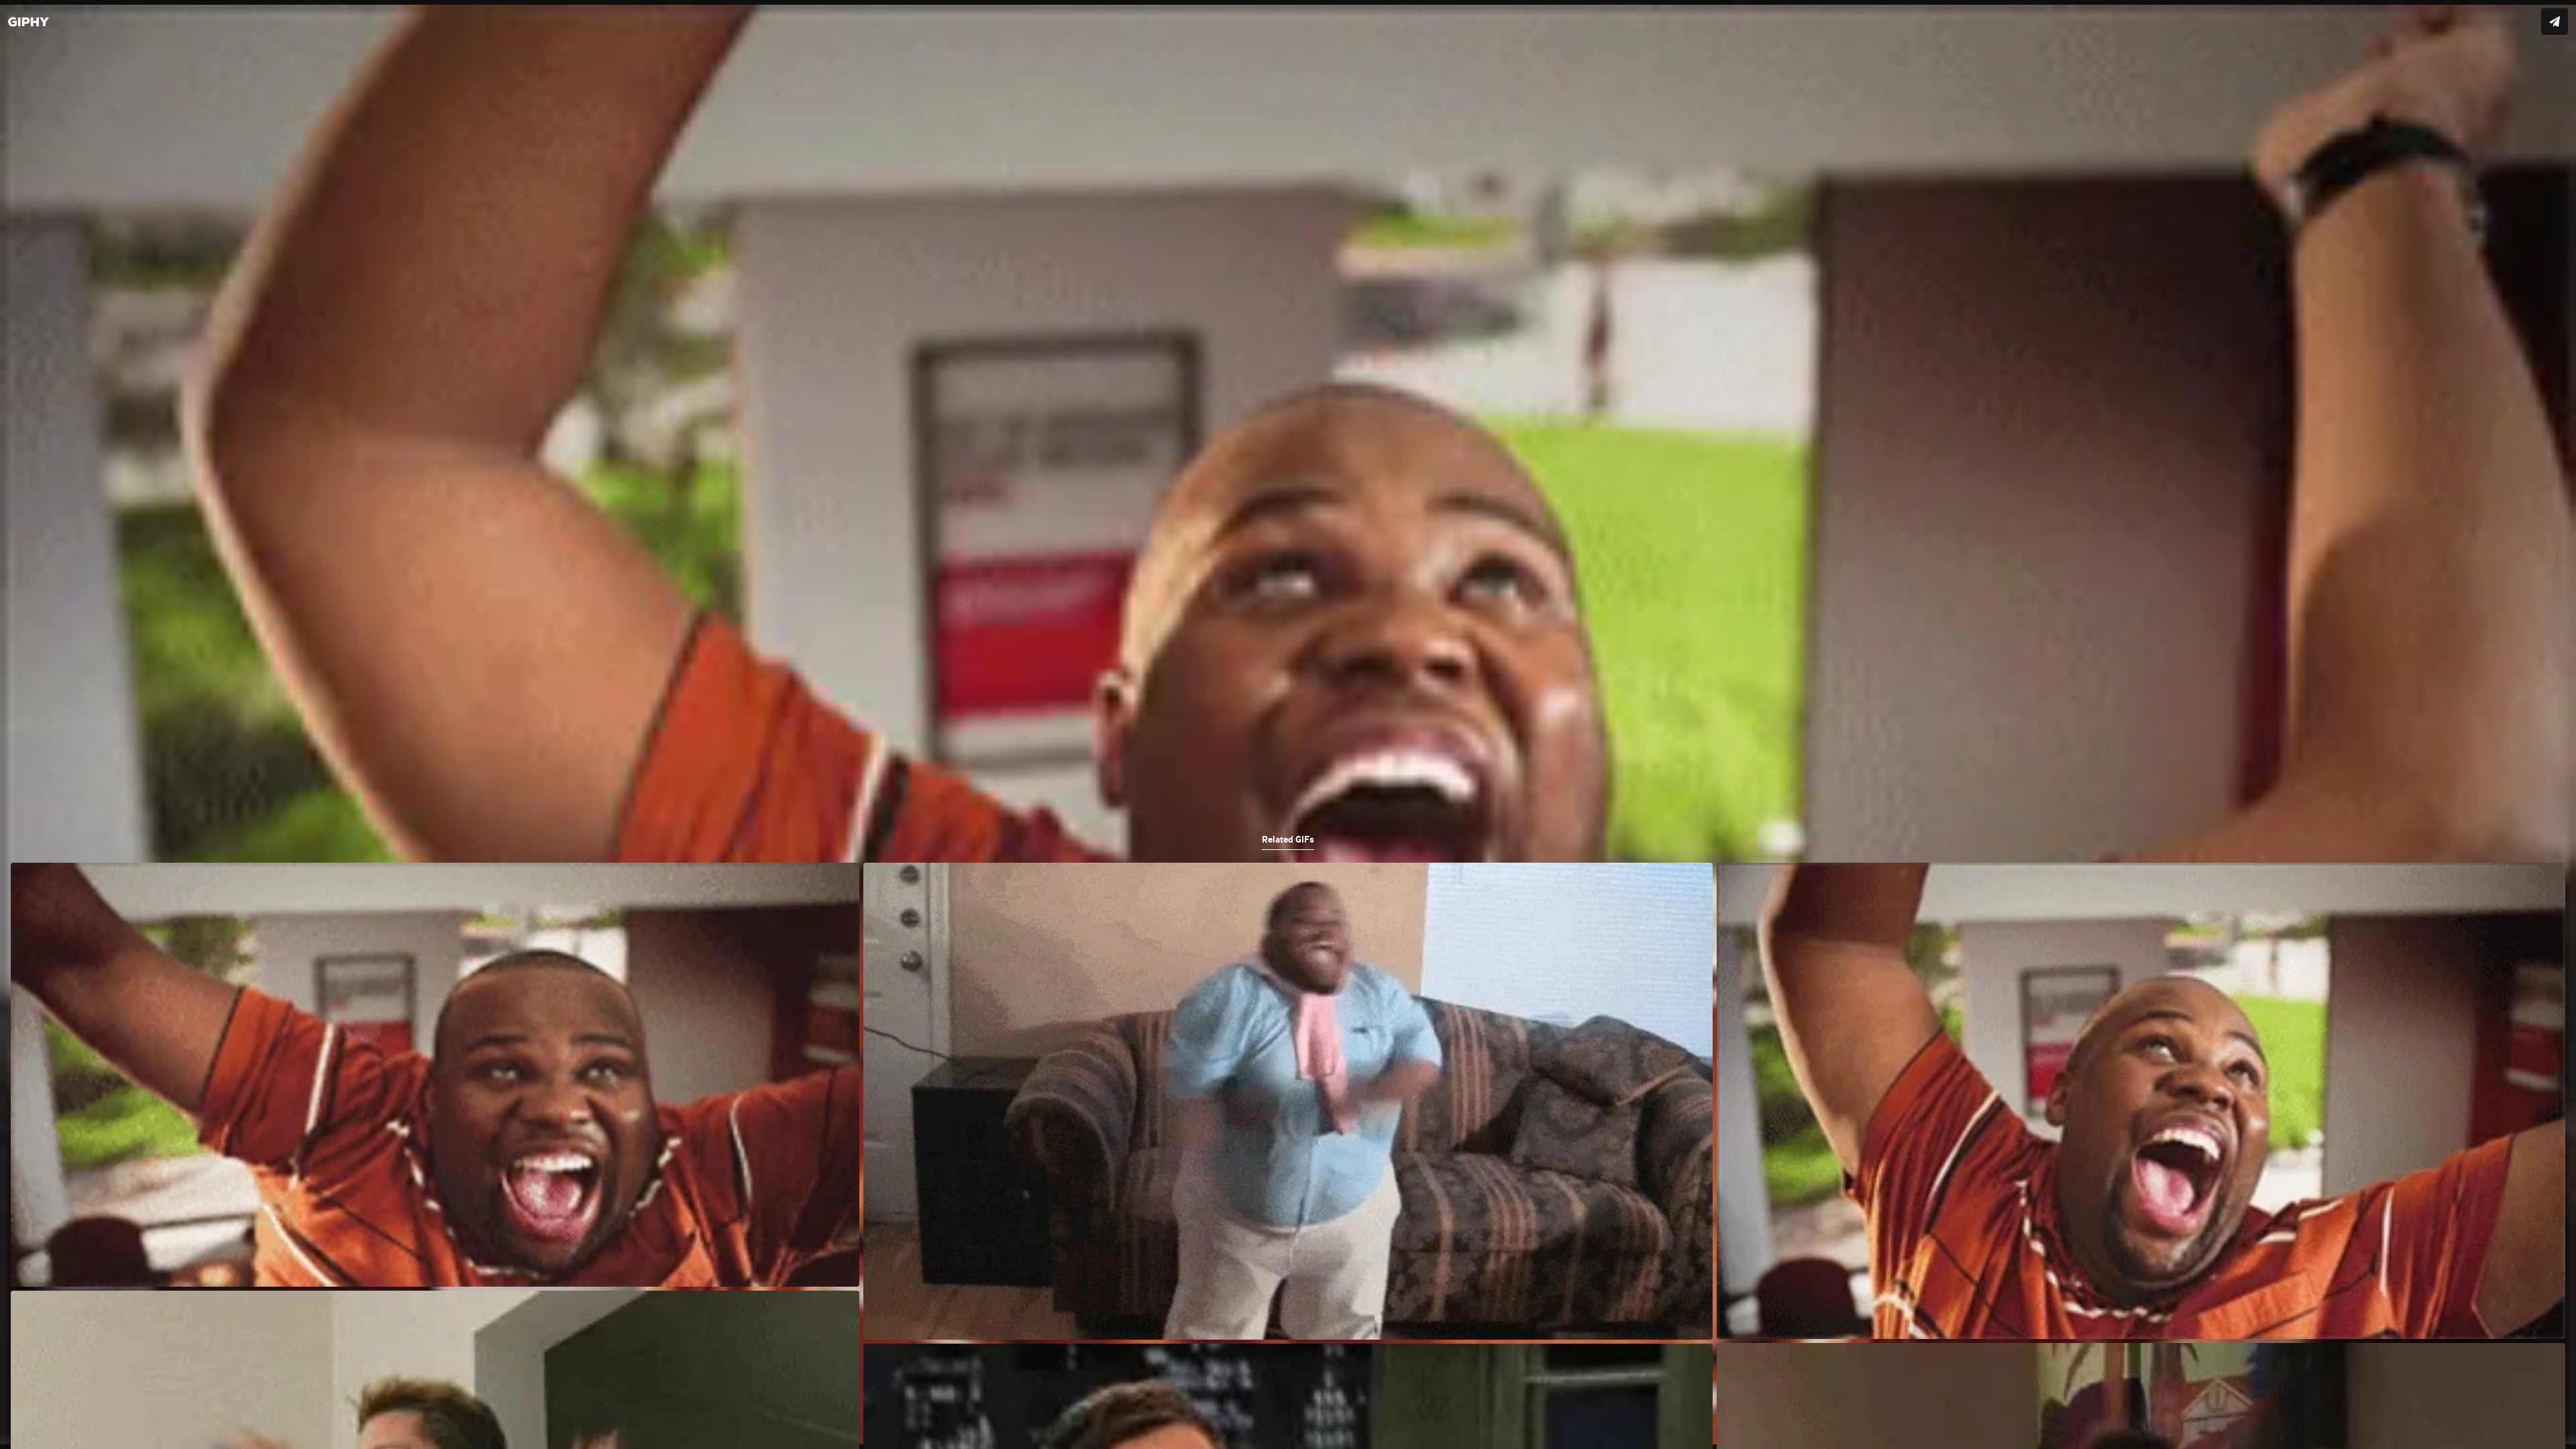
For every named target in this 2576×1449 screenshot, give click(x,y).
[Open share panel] (2555, 21)
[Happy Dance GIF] (1288, 724)
